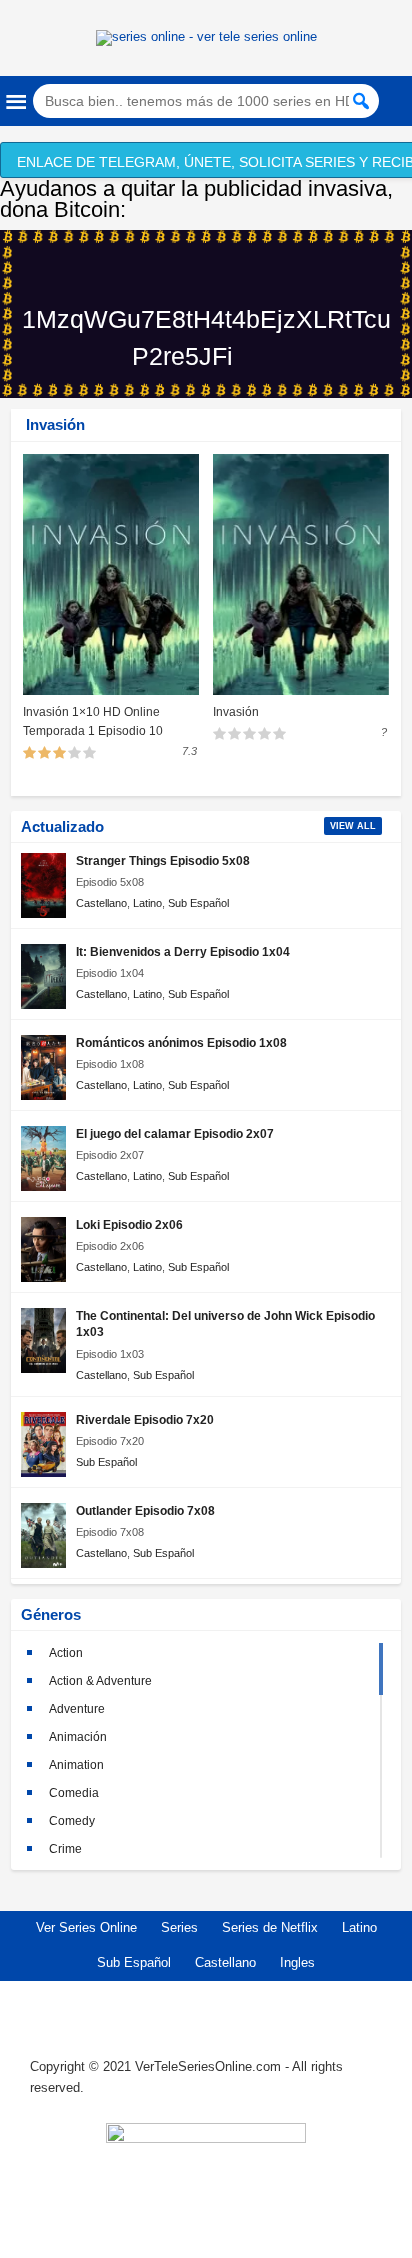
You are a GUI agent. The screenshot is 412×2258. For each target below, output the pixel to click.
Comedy (72, 1821)
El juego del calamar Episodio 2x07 (175, 1133)
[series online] (206, 2179)
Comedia (74, 1793)
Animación (78, 1737)
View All (353, 826)
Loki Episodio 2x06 (129, 1224)
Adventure (77, 1709)
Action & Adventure (100, 1681)
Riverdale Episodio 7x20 (145, 1419)
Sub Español (198, 903)
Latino (147, 903)
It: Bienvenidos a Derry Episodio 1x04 (183, 951)
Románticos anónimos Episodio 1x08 (181, 1042)
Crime (65, 1849)
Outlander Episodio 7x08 (145, 1510)
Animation (76, 1765)
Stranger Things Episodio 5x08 (163, 860)
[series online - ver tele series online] (206, 36)
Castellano (101, 903)
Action (66, 1653)
